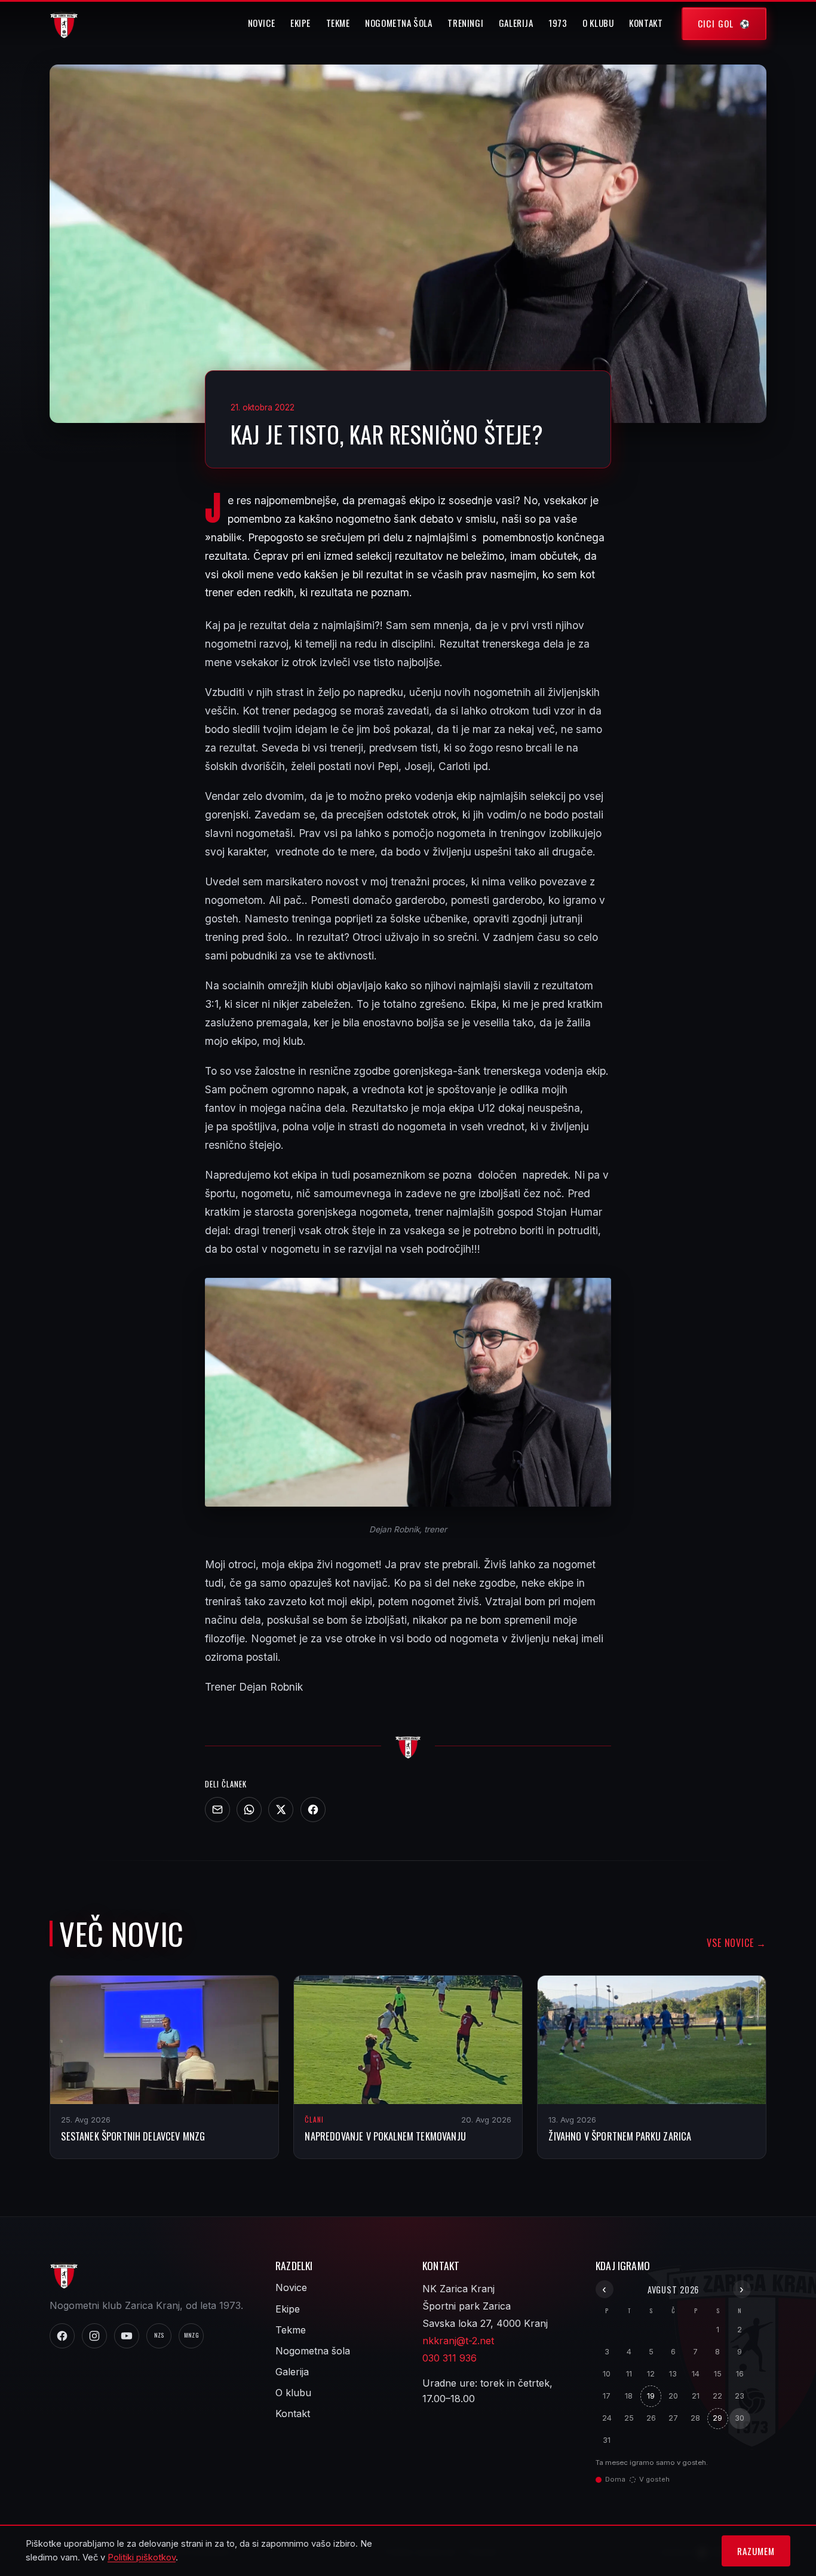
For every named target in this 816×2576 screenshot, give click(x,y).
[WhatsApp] (249, 1810)
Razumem (756, 2551)
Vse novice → (737, 1943)
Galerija (516, 23)
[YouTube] (127, 2336)
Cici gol (716, 23)
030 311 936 (450, 2358)
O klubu (598, 23)
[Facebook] (313, 1810)
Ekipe (300, 23)
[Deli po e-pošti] (217, 1810)
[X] (281, 1810)
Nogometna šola (399, 23)
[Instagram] (94, 2336)
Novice (262, 23)
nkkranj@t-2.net (458, 2341)
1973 (558, 23)
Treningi (465, 23)
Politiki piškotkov (142, 2557)
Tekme (338, 23)
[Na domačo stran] (408, 1746)
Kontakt (646, 23)
